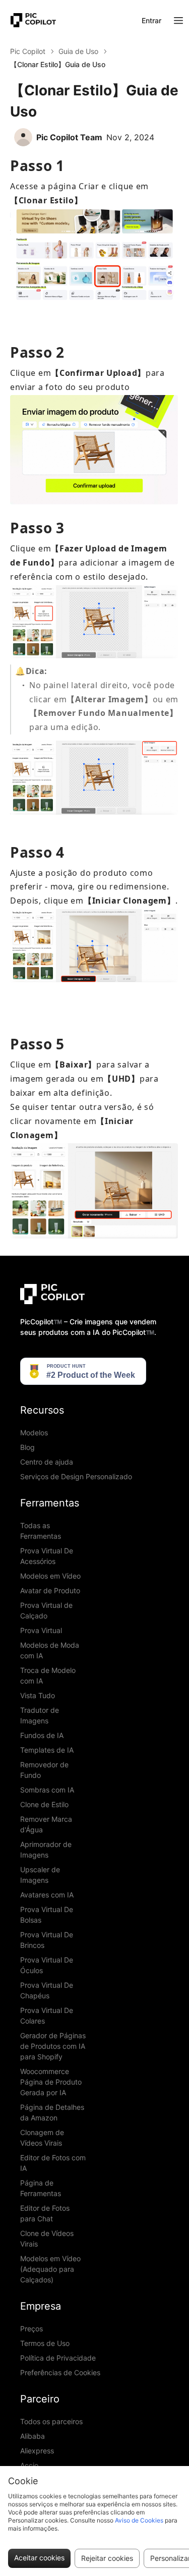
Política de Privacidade (58, 2358)
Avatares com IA (47, 1895)
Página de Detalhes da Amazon (52, 2112)
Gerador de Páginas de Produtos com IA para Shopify (53, 2046)
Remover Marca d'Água (46, 1824)
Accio (29, 2465)
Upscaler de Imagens (40, 1875)
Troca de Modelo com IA (48, 1675)
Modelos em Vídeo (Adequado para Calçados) (50, 2269)
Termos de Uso (45, 2343)
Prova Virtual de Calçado (46, 1610)
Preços (31, 2329)
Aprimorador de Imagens (46, 1850)
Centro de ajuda (47, 1462)
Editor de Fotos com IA (53, 2163)
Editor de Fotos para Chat (45, 2213)
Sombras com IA (47, 1790)
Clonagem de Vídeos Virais (42, 2138)
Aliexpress (37, 2451)
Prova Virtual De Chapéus (47, 1990)
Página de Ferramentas (41, 2188)
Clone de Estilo (44, 1804)
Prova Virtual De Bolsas (47, 1915)
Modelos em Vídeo (50, 1576)
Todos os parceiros (51, 2421)
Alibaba (33, 2436)
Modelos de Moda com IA (50, 1650)
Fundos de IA (42, 1735)
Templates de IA (47, 1750)
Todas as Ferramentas (41, 1531)
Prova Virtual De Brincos (47, 1940)
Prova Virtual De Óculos (47, 1965)
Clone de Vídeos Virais (47, 2238)
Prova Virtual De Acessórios (47, 1556)
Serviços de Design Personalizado (76, 1476)
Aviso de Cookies (139, 2520)
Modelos (34, 1433)
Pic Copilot (28, 51)
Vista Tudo (38, 1695)
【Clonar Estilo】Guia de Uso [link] (58, 64)
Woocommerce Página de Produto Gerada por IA (51, 2082)
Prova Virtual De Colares (47, 2015)
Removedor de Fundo (44, 1770)
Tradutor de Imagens (40, 1715)
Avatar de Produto (50, 1590)
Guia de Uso (78, 51)
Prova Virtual (41, 1630)
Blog (27, 1447)
